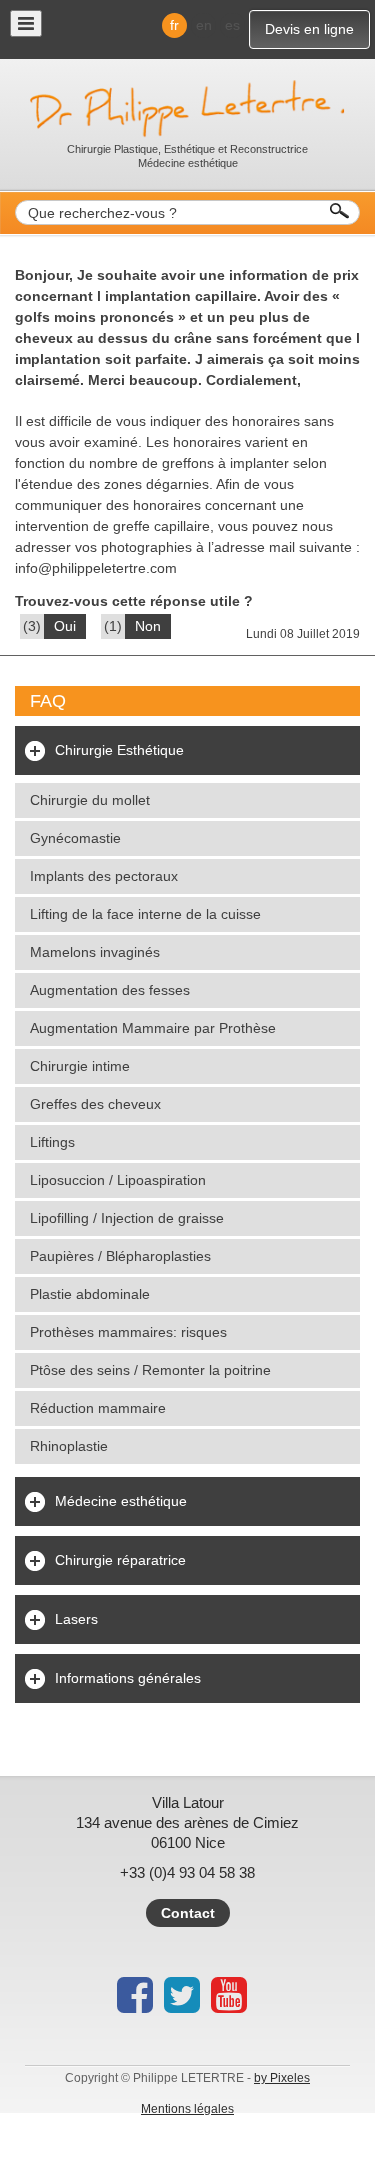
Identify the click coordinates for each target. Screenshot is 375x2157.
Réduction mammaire (98, 1408)
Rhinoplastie (69, 1446)
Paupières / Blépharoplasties (120, 1256)
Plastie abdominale (90, 1294)
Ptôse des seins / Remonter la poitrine (150, 1370)
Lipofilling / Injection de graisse (127, 1218)
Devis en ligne (309, 29)
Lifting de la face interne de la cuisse (145, 914)
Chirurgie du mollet (90, 800)
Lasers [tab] (76, 1619)
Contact (188, 1913)
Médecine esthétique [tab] (121, 1501)
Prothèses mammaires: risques (128, 1332)
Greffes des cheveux (95, 1104)
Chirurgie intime (80, 1066)
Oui (65, 626)
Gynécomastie (75, 838)
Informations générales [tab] (128, 1678)
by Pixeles (282, 2078)
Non (148, 626)
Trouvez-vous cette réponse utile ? (134, 601)
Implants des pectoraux (104, 876)
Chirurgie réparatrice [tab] (120, 1560)
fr (174, 25)
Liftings (52, 1142)
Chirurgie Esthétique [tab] (119, 750)
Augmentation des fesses (110, 990)
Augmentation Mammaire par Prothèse (153, 1028)
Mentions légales (187, 2109)
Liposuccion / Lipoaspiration (118, 1180)
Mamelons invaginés (95, 952)
